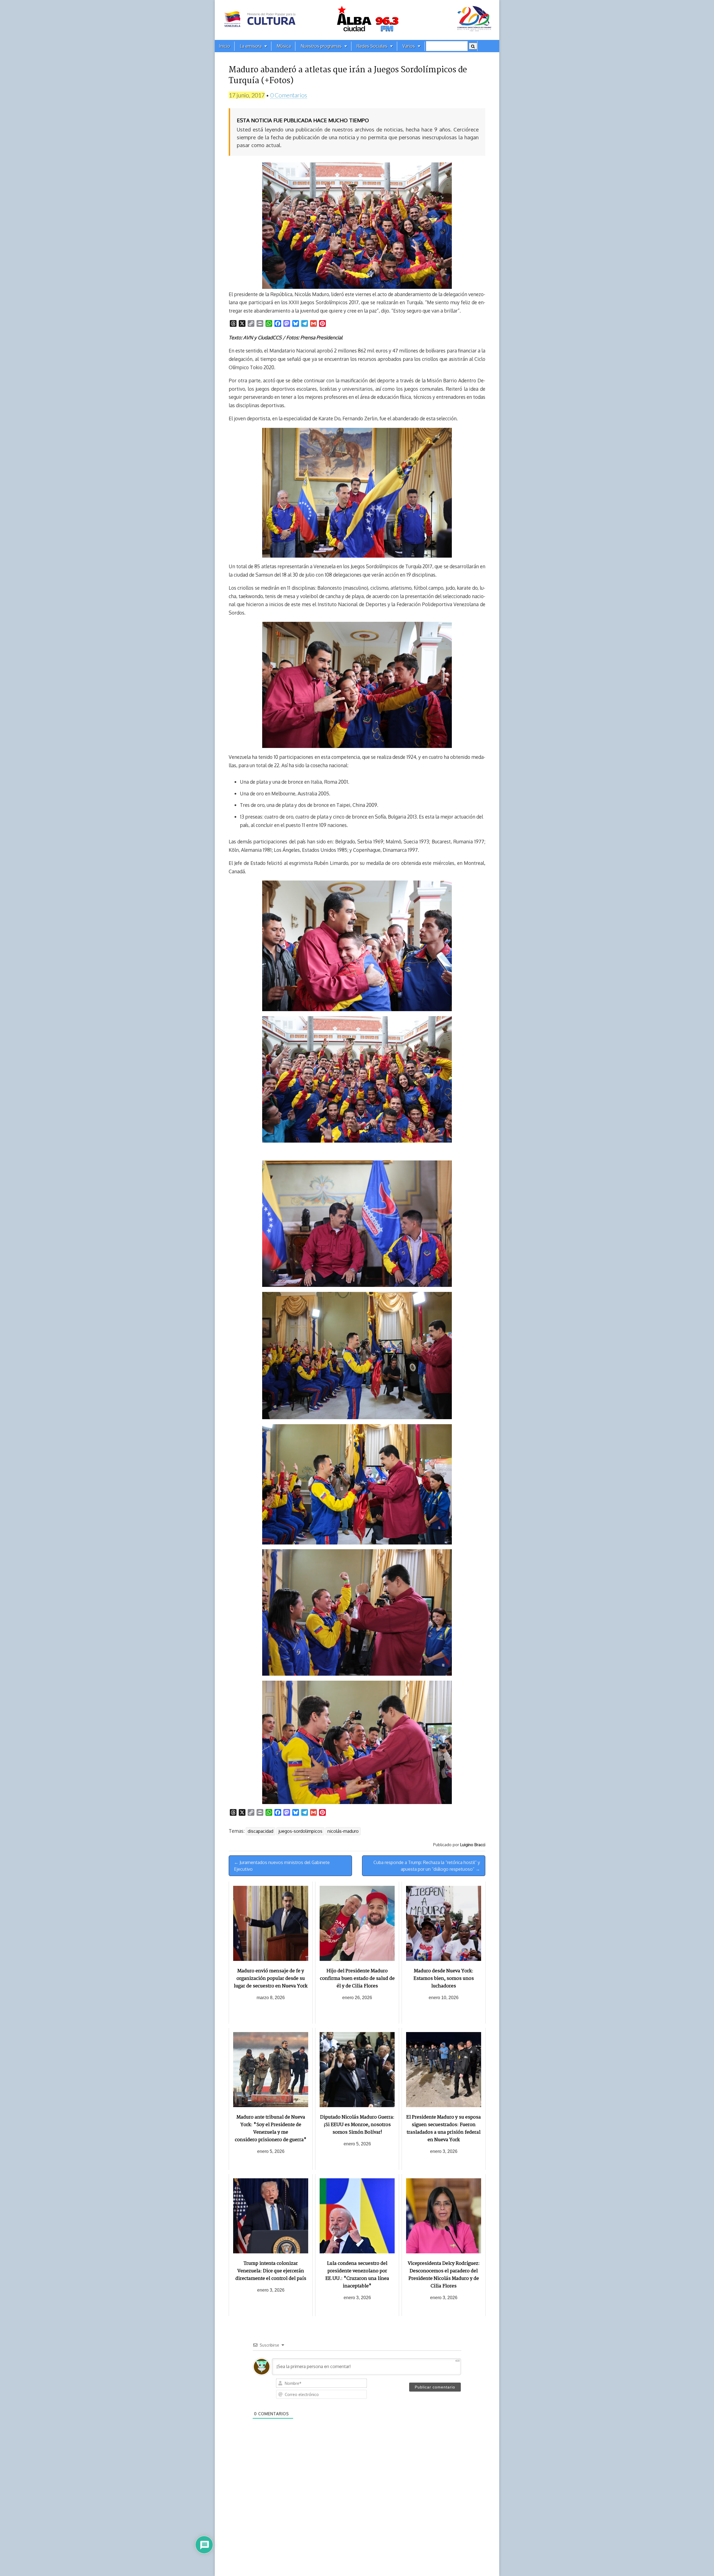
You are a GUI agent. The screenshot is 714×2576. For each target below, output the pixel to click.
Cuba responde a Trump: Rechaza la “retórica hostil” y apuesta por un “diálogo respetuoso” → (427, 1866)
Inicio (225, 46)
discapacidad (260, 1831)
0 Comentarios (289, 95)
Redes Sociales (372, 46)
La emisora (251, 46)
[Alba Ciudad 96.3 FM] (357, 20)
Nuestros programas (321, 46)
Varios (409, 46)
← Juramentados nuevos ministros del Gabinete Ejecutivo (282, 1866)
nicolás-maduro (343, 1831)
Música (284, 46)
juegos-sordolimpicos (300, 1831)
